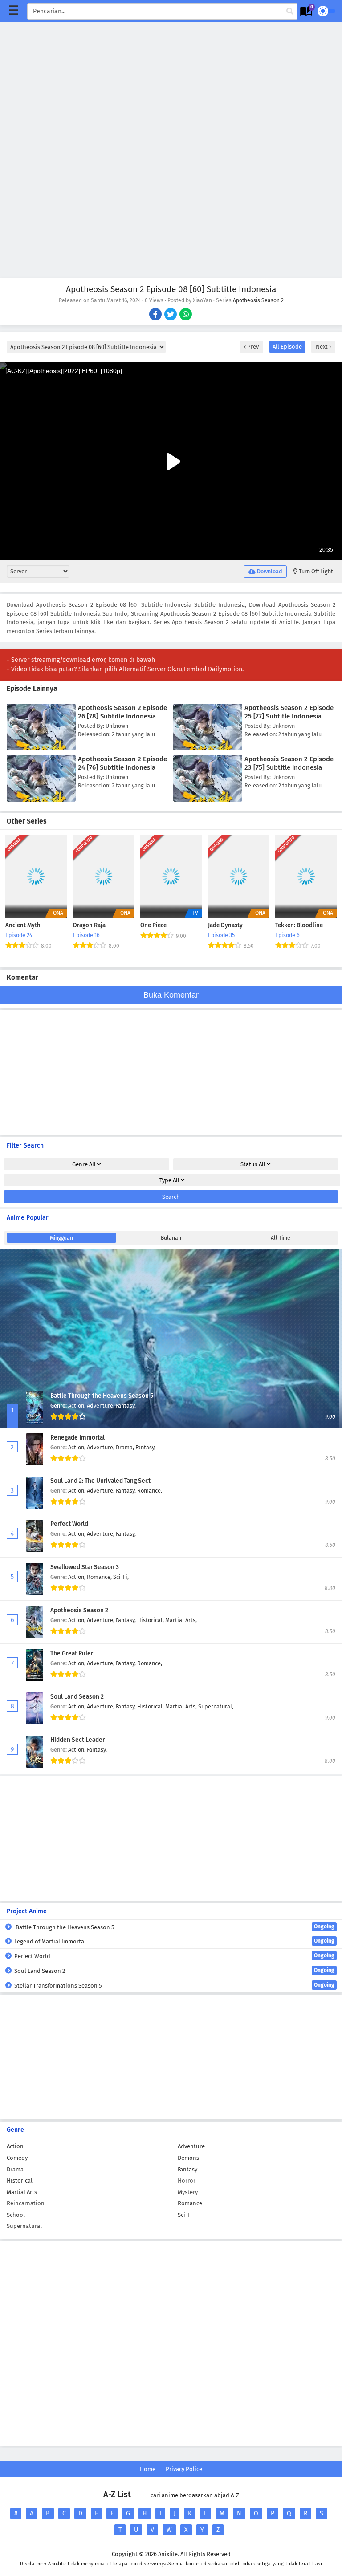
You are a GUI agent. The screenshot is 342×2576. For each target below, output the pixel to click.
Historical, (151, 1620)
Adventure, (101, 1406)
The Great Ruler (72, 1653)
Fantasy (187, 2169)
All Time (281, 1238)
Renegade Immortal (77, 1438)
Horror (187, 2180)
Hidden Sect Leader (77, 1740)
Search (171, 1197)
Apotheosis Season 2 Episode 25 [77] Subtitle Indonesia (289, 712)
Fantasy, (126, 1406)
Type (169, 1180)
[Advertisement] (171, 85)
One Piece (153, 925)
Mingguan (61, 1238)
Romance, (150, 1491)
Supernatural (24, 2226)
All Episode (287, 347)
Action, (77, 1406)
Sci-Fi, (121, 1577)
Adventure (191, 2146)
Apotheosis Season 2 (258, 300)
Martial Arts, (181, 1620)
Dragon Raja (89, 925)
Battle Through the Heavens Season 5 (102, 1396)
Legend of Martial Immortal (174, 1941)
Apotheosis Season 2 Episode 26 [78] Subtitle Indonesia (122, 712)
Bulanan (171, 1238)
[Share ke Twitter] (171, 315)
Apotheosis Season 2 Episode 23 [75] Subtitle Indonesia (289, 763)
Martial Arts (22, 2192)
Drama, (126, 1447)
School (16, 2215)
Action (15, 2146)
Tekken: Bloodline (299, 925)
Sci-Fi (185, 2215)
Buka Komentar (171, 995)
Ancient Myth (23, 925)
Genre (84, 1164)
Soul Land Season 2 (77, 1697)
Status (253, 1164)
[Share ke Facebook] (156, 315)
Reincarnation (26, 2203)
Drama (15, 2169)
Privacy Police (184, 2469)
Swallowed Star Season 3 (85, 1567)
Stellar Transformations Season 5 (174, 1985)
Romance (190, 2203)
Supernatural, (216, 1706)
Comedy (17, 2158)
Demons (188, 2158)
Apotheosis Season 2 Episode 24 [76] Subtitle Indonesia (122, 763)
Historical (20, 2180)
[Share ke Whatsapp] (186, 315)
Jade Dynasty (225, 925)
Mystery (188, 2192)
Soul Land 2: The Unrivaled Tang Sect (100, 1481)
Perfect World (69, 1524)
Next (322, 347)
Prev (252, 347)
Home (148, 2469)
